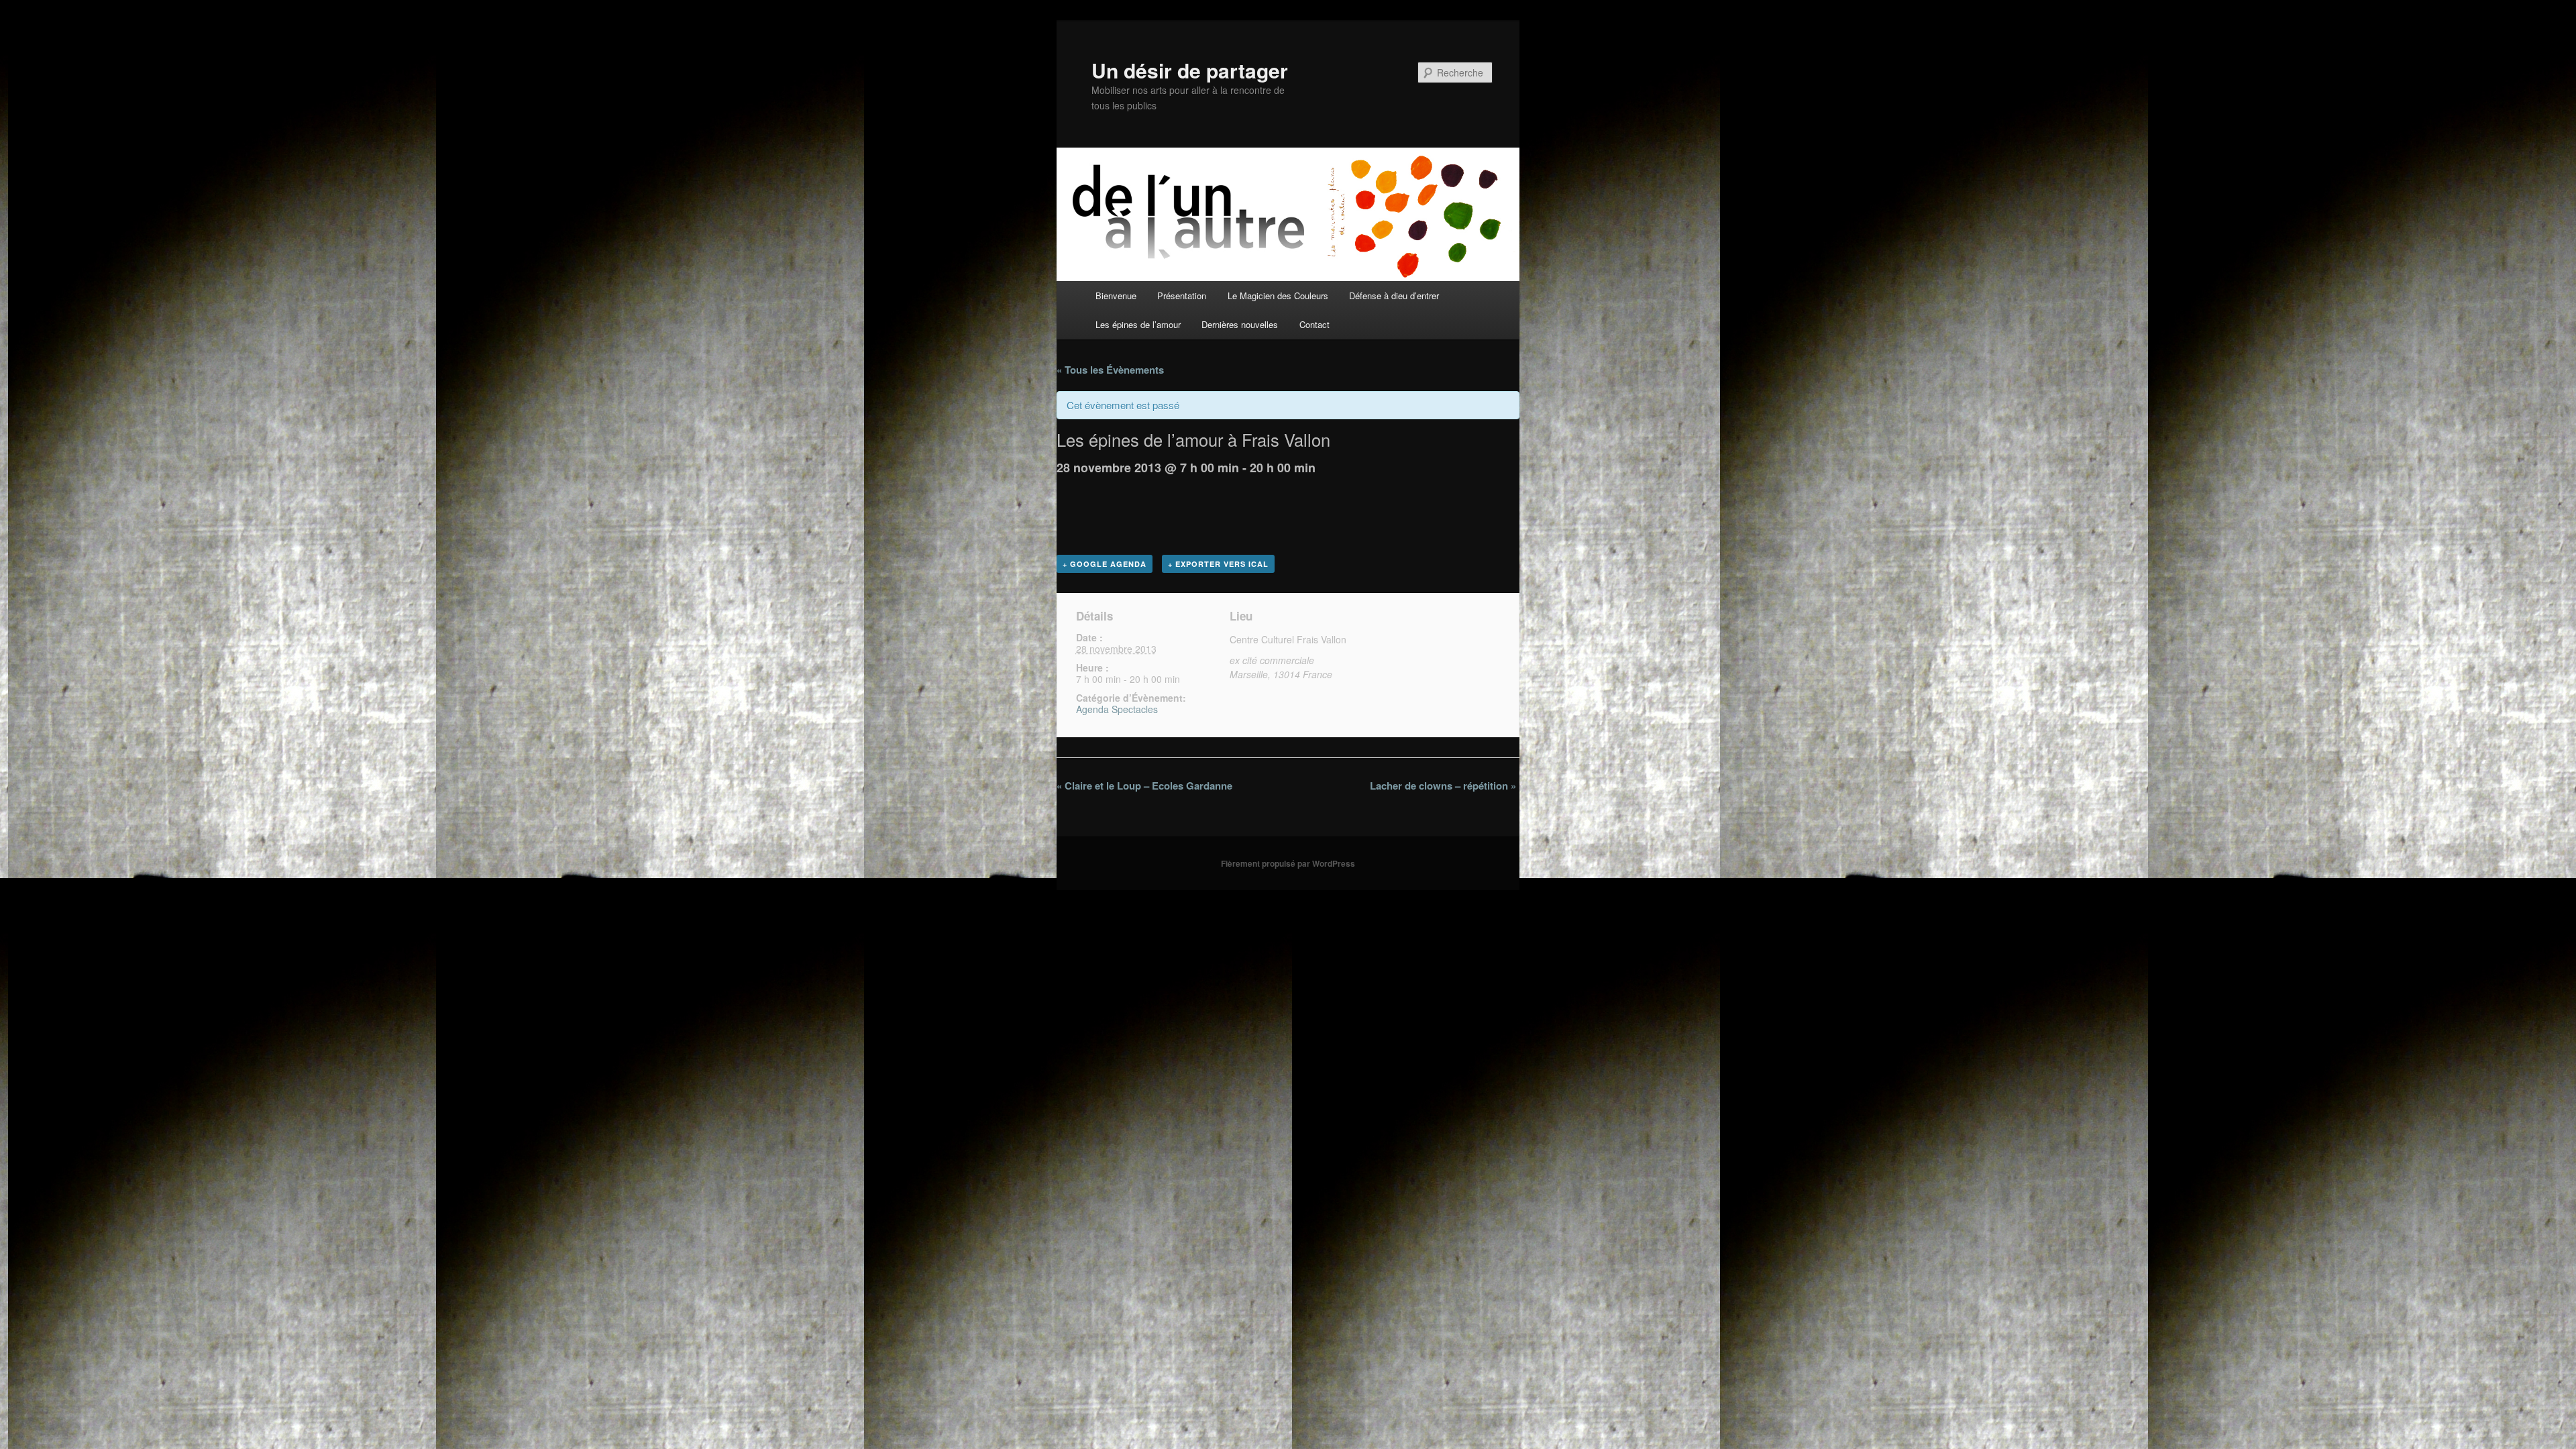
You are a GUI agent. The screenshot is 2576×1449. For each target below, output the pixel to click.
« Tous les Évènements (1110, 370)
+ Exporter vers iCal (1218, 564)
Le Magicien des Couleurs (1278, 296)
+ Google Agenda (1105, 564)
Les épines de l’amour (1138, 324)
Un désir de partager (1190, 70)
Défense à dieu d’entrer (1394, 296)
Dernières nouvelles (1240, 324)
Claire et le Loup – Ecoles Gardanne (1144, 786)
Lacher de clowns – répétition (1443, 786)
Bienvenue (1116, 296)
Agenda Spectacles (1117, 709)
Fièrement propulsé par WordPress (1288, 863)
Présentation (1182, 296)
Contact (1314, 324)
